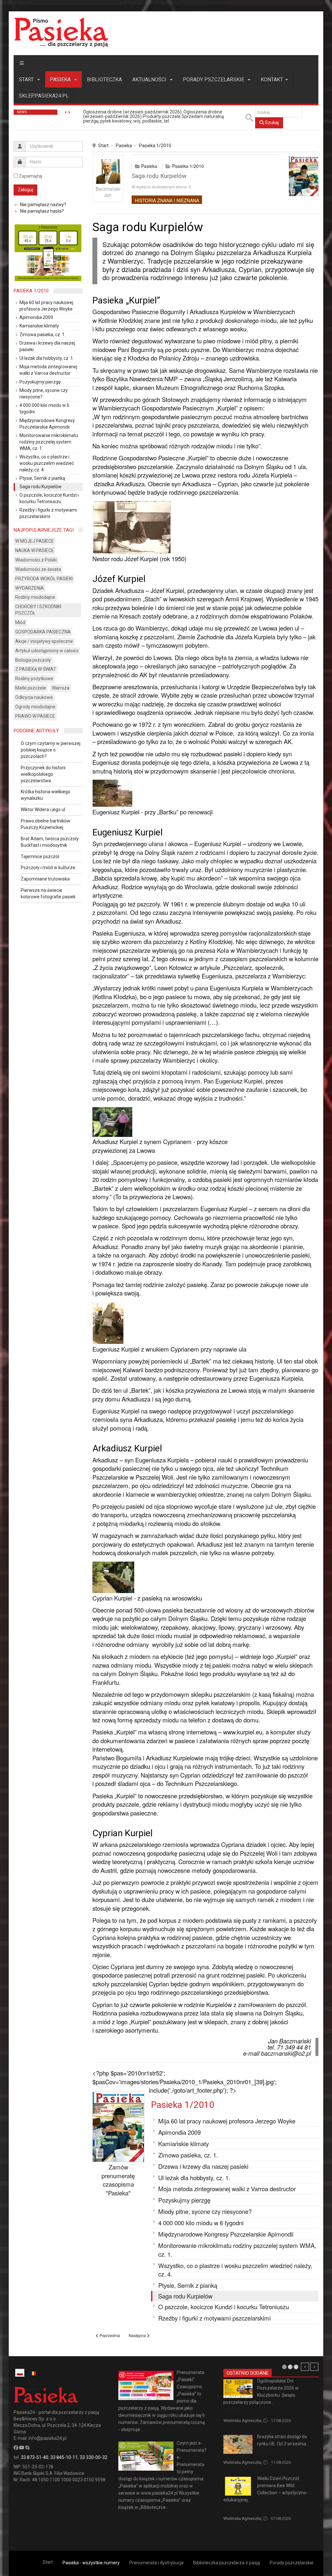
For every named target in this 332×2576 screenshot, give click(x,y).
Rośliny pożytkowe (34, 679)
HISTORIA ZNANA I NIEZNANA (167, 200)
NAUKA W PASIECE (35, 550)
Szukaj (271, 123)
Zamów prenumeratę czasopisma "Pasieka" (118, 2180)
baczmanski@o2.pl (286, 2053)
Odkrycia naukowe (34, 697)
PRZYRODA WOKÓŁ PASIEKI (44, 579)
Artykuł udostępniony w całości (47, 651)
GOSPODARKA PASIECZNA (43, 632)
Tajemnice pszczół (40, 857)
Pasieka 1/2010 (155, 146)
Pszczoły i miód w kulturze (48, 868)
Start (27, 80)
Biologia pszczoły (33, 660)
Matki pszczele (31, 688)
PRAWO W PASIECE (35, 716)
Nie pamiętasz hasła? (42, 211)
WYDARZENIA (30, 588)
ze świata (266, 2452)
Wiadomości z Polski (36, 560)
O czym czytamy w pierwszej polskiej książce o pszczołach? (51, 750)
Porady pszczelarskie (214, 80)
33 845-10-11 (64, 2457)
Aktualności (150, 80)
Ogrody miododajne (35, 707)
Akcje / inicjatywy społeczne (44, 641)
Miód (20, 622)
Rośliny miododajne (35, 597)
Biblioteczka (104, 80)
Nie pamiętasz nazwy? (43, 205)
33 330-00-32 (94, 2457)
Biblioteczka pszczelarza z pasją (227, 2563)
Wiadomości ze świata (38, 569)
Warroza (61, 688)
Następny (314, 2367)
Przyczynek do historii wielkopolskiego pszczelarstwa (43, 774)
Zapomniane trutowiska (45, 879)
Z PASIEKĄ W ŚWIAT (36, 669)
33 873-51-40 (35, 2457)
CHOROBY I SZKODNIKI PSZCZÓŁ (38, 610)
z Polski (231, 2410)
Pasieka (61, 80)
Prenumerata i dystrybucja (156, 2563)
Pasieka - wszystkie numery (91, 2563)
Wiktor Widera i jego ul (43, 809)
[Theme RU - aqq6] (61, 32)
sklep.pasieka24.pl (44, 96)
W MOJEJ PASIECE (35, 541)
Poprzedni (305, 2367)
